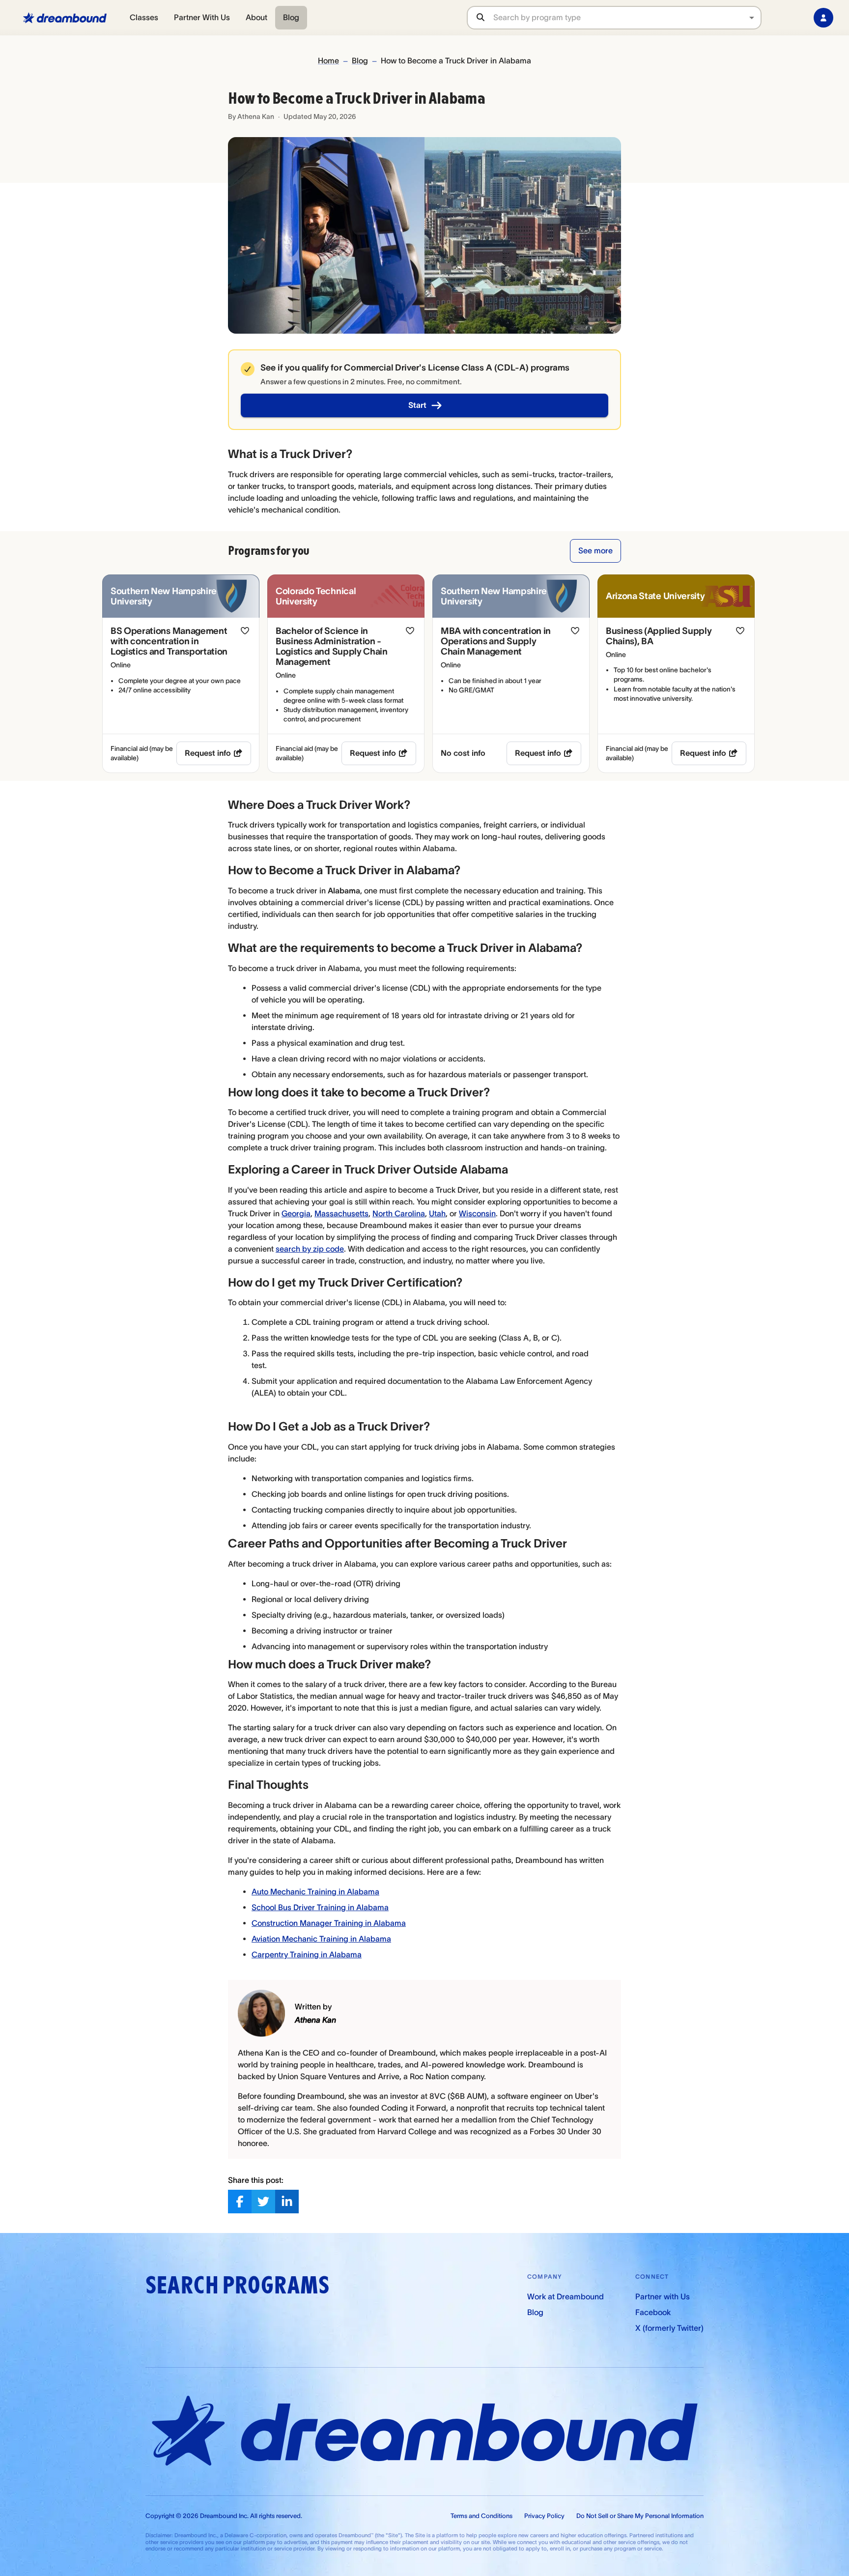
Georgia (296, 1213)
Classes (144, 17)
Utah (437, 1213)
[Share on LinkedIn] (287, 2202)
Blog (291, 17)
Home (328, 60)
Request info (208, 753)
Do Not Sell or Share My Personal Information (640, 2516)
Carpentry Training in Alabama (307, 1954)
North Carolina (399, 1213)
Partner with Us (663, 2296)
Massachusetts (341, 1213)
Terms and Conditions (481, 2516)
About (256, 17)
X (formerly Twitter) (669, 2328)
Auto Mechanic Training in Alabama (315, 1891)
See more (595, 550)
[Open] (752, 18)
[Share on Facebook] (240, 2202)
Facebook (653, 2312)
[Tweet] (263, 2202)
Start (417, 405)
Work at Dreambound (566, 2296)
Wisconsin (477, 1213)
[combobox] (627, 17)
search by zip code (310, 1249)
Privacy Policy (544, 2516)
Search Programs (237, 2285)
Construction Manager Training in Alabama (329, 1923)
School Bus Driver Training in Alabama (320, 1907)
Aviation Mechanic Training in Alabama (321, 1939)
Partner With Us (202, 17)
